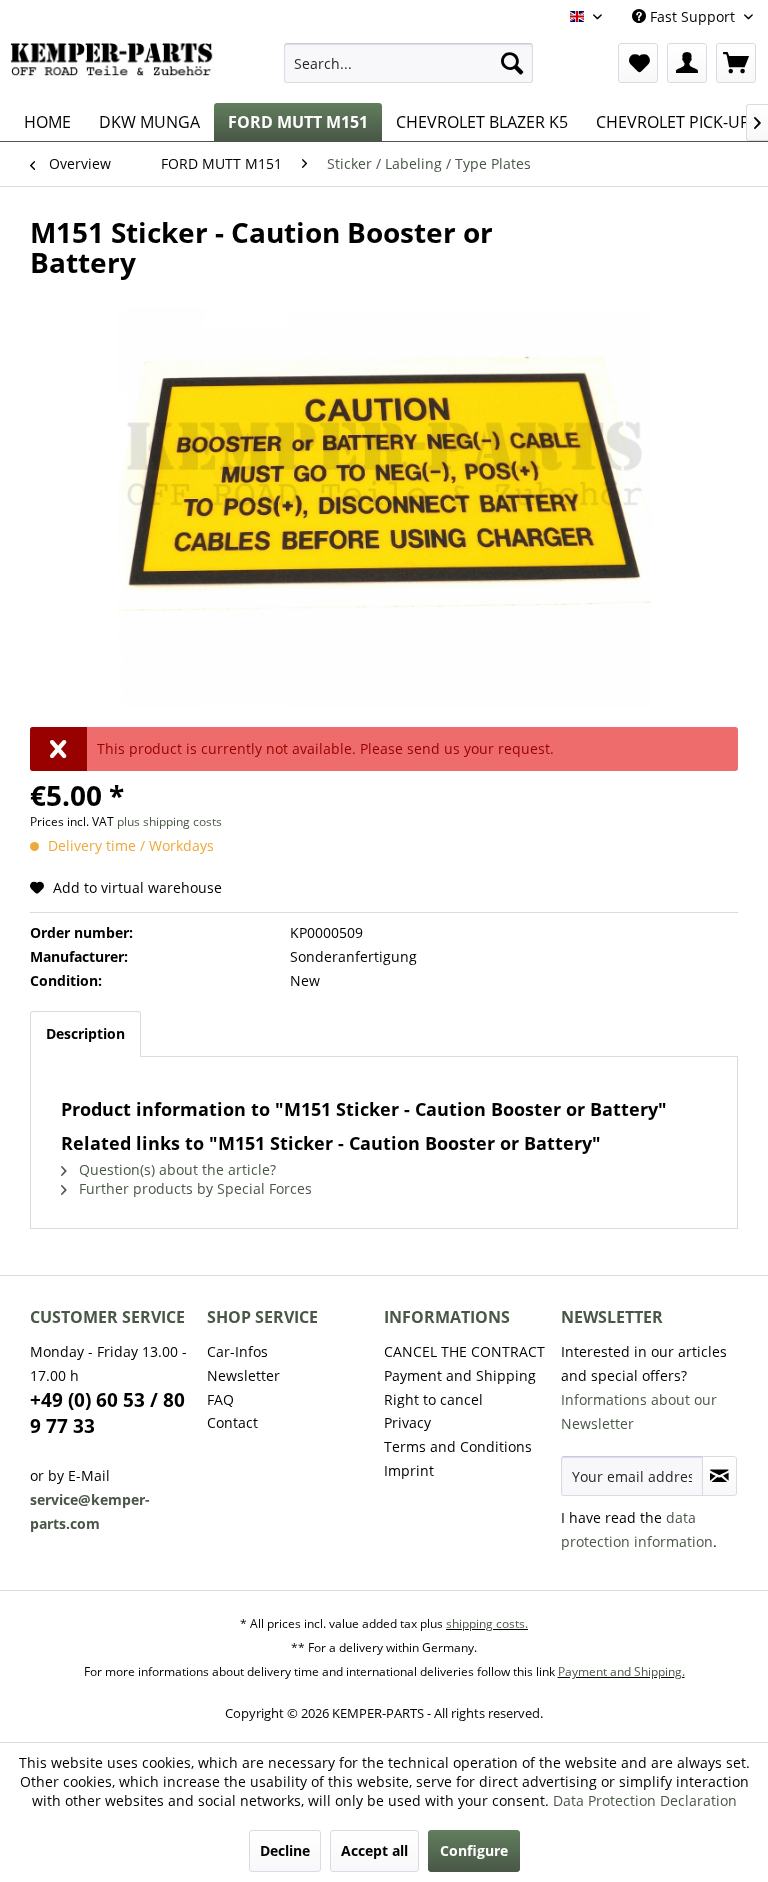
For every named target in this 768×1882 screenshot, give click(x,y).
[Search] (512, 63)
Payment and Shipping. (621, 1671)
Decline (285, 1850)
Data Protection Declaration (645, 1800)
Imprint (409, 1470)
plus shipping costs (169, 821)
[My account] (687, 63)
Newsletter (243, 1375)
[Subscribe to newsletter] (719, 1476)
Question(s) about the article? (175, 1169)
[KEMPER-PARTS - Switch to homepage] (116, 68)
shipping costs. (487, 1623)
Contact (232, 1422)
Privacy (407, 1422)
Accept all (374, 1850)
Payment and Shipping (460, 1375)
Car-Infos (237, 1351)
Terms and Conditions (458, 1446)
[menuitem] (409, 63)
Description (85, 1033)
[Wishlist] (638, 63)
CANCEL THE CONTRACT (464, 1351)
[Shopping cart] (736, 63)
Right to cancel (433, 1399)
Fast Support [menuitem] (692, 16)
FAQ (220, 1399)
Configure (474, 1850)
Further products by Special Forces (193, 1188)
